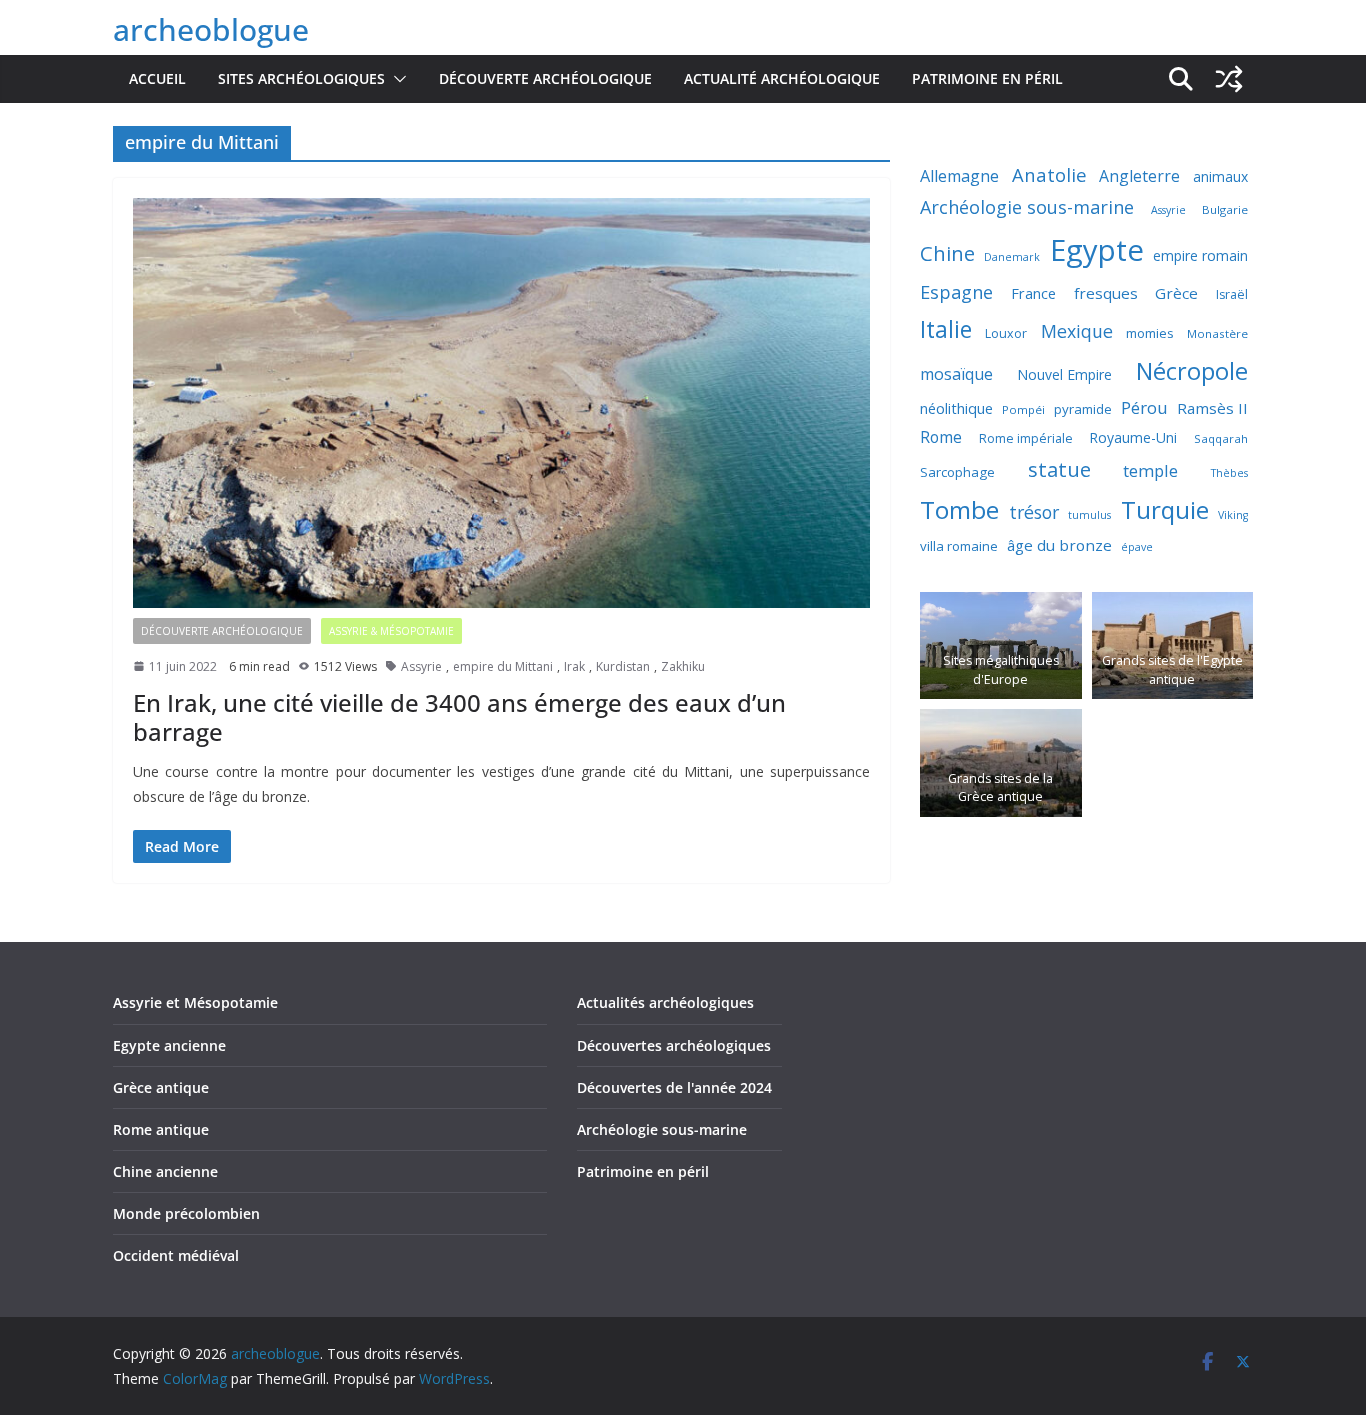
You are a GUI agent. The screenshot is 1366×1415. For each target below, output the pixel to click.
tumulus (1089, 515)
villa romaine (959, 546)
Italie (946, 329)
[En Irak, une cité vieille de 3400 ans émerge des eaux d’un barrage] (501, 403)
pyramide (1083, 409)
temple (1150, 470)
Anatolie (1049, 174)
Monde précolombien (186, 1213)
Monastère (1217, 333)
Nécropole (1192, 371)
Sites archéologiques (301, 78)
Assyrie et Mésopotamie (195, 1002)
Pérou (1144, 407)
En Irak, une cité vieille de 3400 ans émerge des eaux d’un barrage (459, 717)
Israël (1232, 294)
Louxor (1006, 333)
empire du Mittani (503, 666)
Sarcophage (957, 472)
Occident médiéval (176, 1255)
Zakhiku (683, 666)
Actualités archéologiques (665, 1002)
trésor (1034, 512)
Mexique (1077, 331)
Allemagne (959, 176)
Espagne (956, 292)
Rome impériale (1026, 438)
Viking (1233, 515)
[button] (396, 79)
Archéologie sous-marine (1027, 207)
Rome (941, 437)
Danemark (1012, 257)
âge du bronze (1059, 545)
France (1033, 293)
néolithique (956, 408)
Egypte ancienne (169, 1045)
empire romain (1200, 255)
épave (1137, 547)
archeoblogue (211, 29)
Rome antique (161, 1129)
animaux (1220, 176)
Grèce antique (161, 1087)
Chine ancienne (165, 1171)
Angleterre (1139, 176)
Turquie (1165, 509)
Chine (947, 253)
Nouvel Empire (1064, 374)
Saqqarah (1221, 438)
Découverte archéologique (545, 78)
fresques (1106, 293)
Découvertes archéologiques (674, 1045)
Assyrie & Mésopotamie (391, 631)
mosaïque (956, 374)
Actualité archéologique (782, 78)
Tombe (959, 509)
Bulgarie (1225, 209)
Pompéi (1023, 409)
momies (1150, 333)
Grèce (1176, 293)
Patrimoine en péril (987, 78)
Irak (574, 666)
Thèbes (1229, 473)
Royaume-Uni (1133, 437)
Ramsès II (1212, 408)
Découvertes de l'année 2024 (674, 1087)
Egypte (1097, 250)
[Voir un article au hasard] (1229, 79)
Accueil (157, 78)
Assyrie (421, 666)
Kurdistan (623, 666)
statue (1059, 469)
